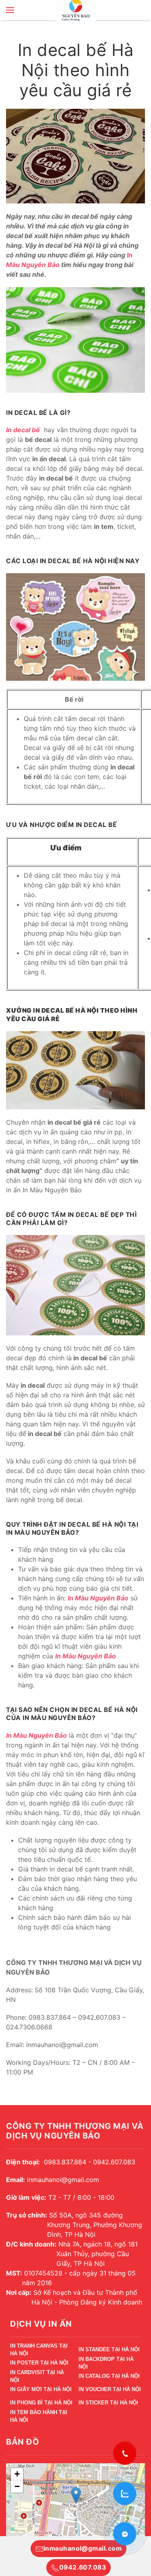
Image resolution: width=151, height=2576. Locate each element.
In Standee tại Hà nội (109, 2349)
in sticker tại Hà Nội (108, 2403)
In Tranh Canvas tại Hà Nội (39, 2351)
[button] (10, 10)
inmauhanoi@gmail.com (83, 2548)
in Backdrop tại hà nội (106, 2364)
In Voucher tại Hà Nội (110, 2389)
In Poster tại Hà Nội (39, 2363)
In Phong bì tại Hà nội (41, 2403)
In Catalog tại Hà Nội (109, 2376)
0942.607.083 (83, 2567)
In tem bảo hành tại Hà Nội (39, 2417)
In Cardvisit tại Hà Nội (37, 2378)
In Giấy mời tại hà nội (41, 2389)
